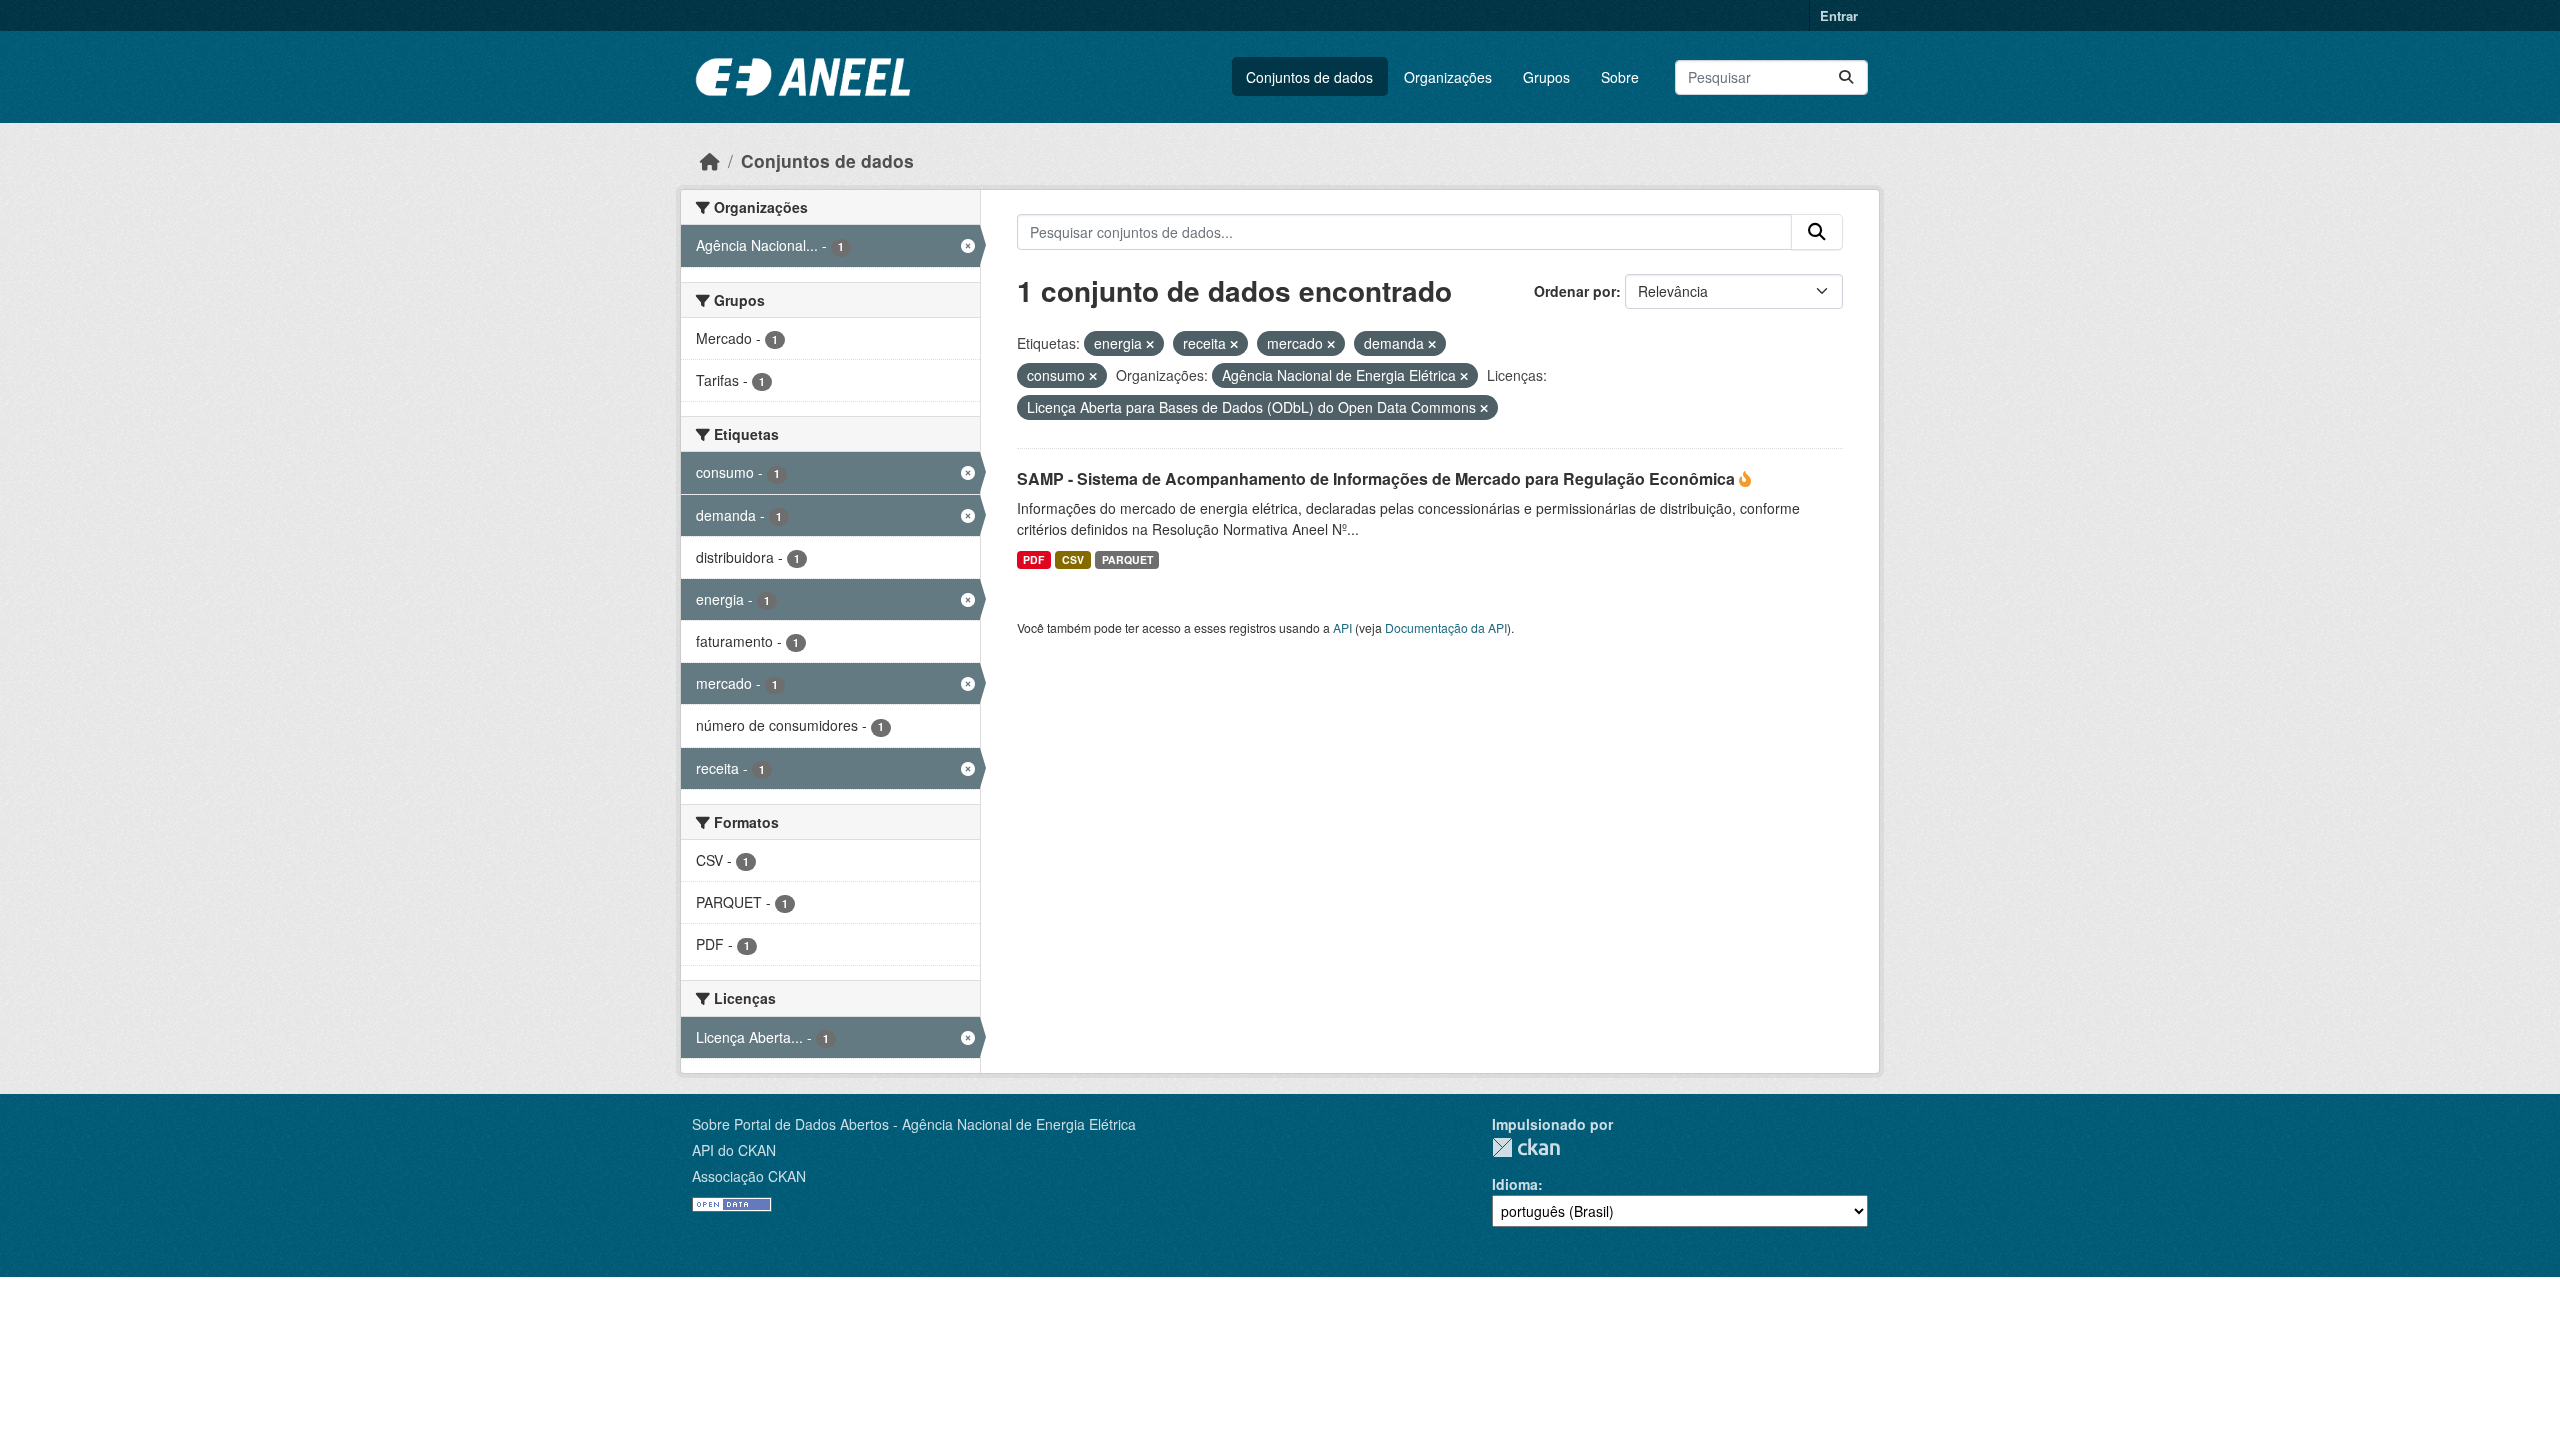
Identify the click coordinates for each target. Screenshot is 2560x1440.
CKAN (1526, 1147)
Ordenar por (1575, 291)
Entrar (1839, 15)
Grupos (1546, 77)
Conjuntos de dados (1309, 77)
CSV (1073, 559)
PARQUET (1127, 559)
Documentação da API (1446, 627)
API (1342, 627)
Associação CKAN (749, 1176)
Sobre (1620, 77)
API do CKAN (734, 1150)
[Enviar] (1846, 77)
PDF (1033, 559)
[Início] (710, 160)
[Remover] (1150, 344)
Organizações (1448, 77)
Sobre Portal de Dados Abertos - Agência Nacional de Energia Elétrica (914, 1124)
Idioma (1515, 1184)
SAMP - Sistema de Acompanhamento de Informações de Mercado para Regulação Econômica (1378, 478)
